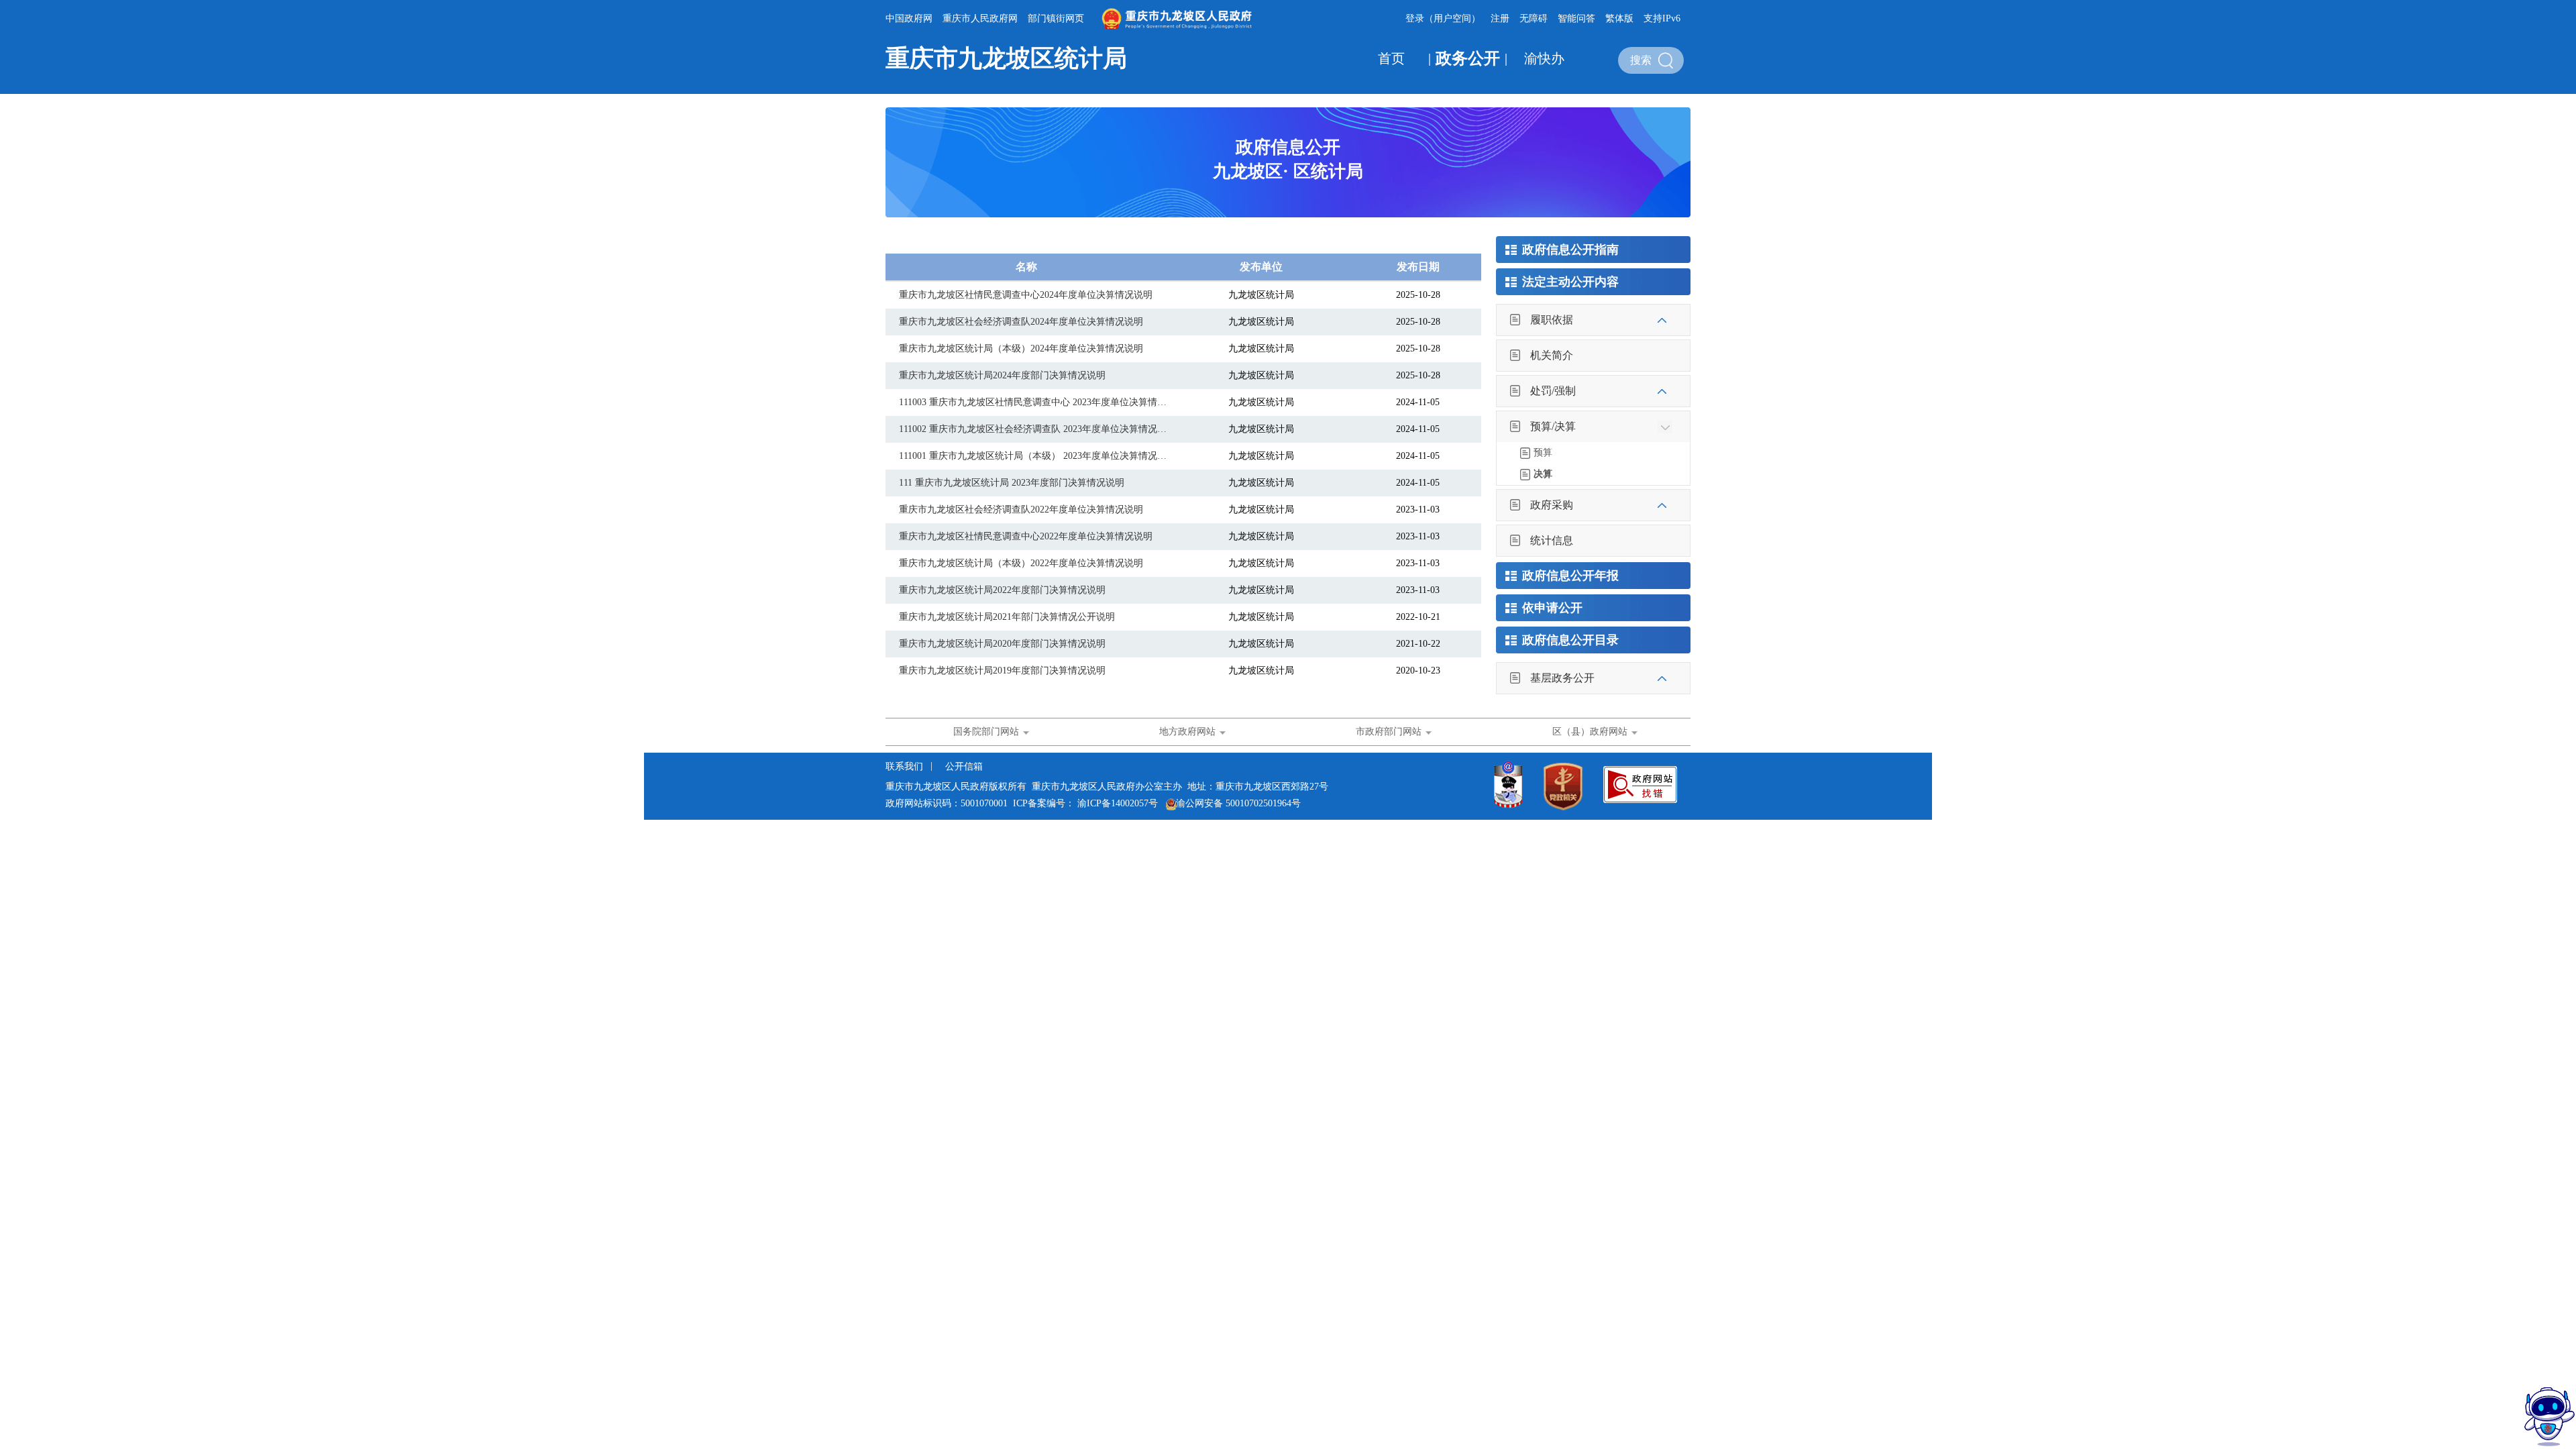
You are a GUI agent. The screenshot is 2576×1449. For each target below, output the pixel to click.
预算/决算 (1553, 426)
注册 (1500, 18)
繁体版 (1619, 18)
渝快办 (1544, 58)
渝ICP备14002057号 (1118, 803)
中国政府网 (909, 18)
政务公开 (1468, 58)
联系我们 (906, 766)
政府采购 (1552, 505)
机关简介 (1552, 355)
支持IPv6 (1662, 18)
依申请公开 (1552, 608)
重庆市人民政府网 (980, 18)
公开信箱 (964, 766)
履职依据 (1552, 320)
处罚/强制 (1553, 391)
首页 (1391, 58)
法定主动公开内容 (1570, 282)
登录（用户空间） (1443, 18)
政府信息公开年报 (1570, 576)
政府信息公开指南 (1570, 250)
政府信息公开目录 (1570, 640)
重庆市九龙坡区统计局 (1006, 58)
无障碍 (1534, 18)
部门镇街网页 (1056, 18)
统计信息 (1552, 540)
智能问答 (1576, 18)
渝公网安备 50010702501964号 (1238, 803)
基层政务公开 (1562, 678)
